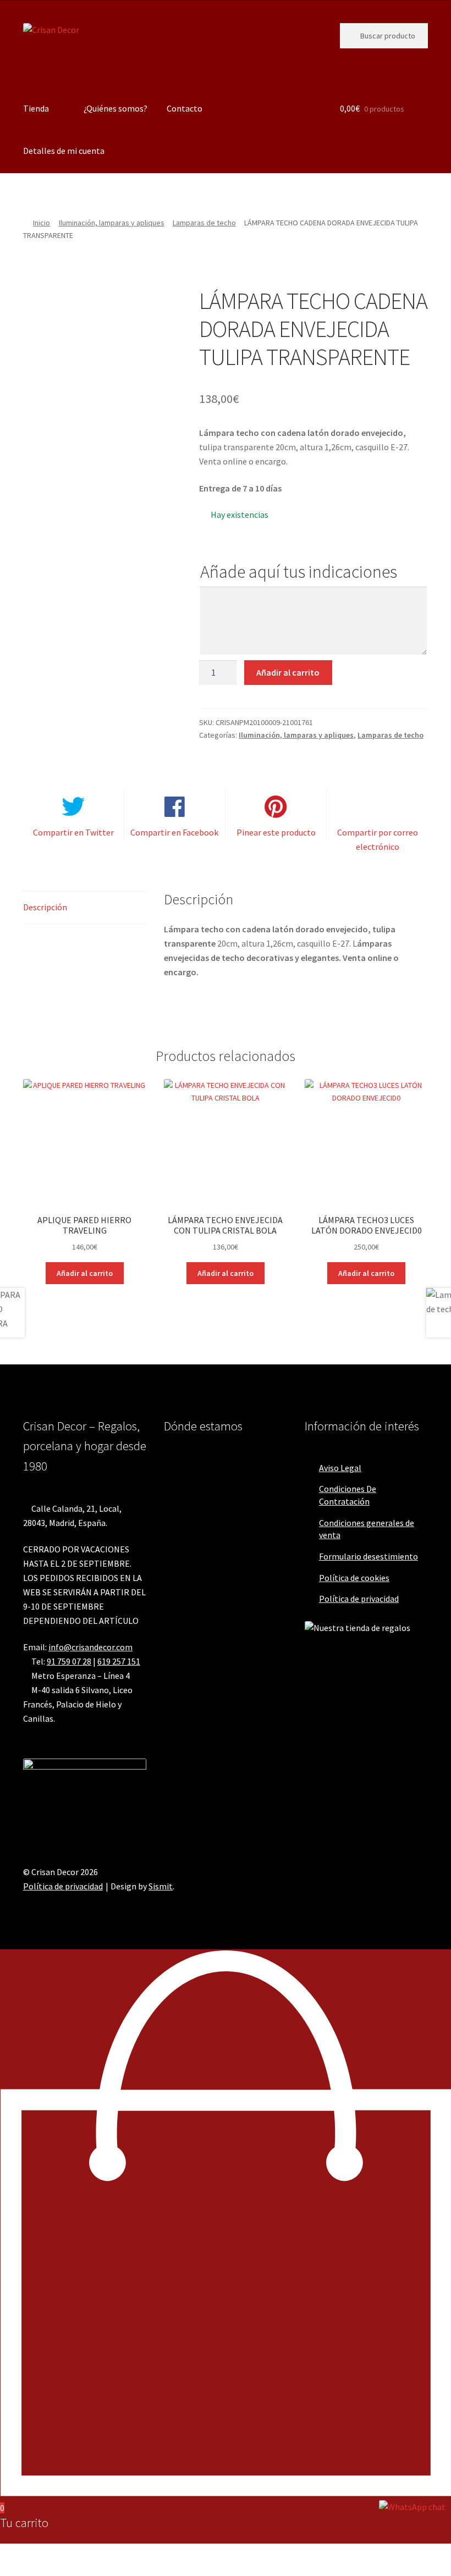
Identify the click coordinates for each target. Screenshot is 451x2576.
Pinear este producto (276, 832)
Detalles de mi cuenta (64, 151)
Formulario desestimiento (369, 1556)
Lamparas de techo (204, 223)
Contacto (185, 108)
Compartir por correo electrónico (378, 839)
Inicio (42, 223)
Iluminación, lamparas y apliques (112, 223)
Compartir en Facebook (174, 832)
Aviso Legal (340, 1468)
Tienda (36, 108)
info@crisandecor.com (90, 1647)
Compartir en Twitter (73, 832)
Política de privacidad (359, 1599)
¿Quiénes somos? (116, 108)
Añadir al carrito (288, 672)
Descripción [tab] (45, 907)
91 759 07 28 (69, 1661)
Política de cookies (354, 1578)
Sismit (161, 1886)
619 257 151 (119, 1661)
